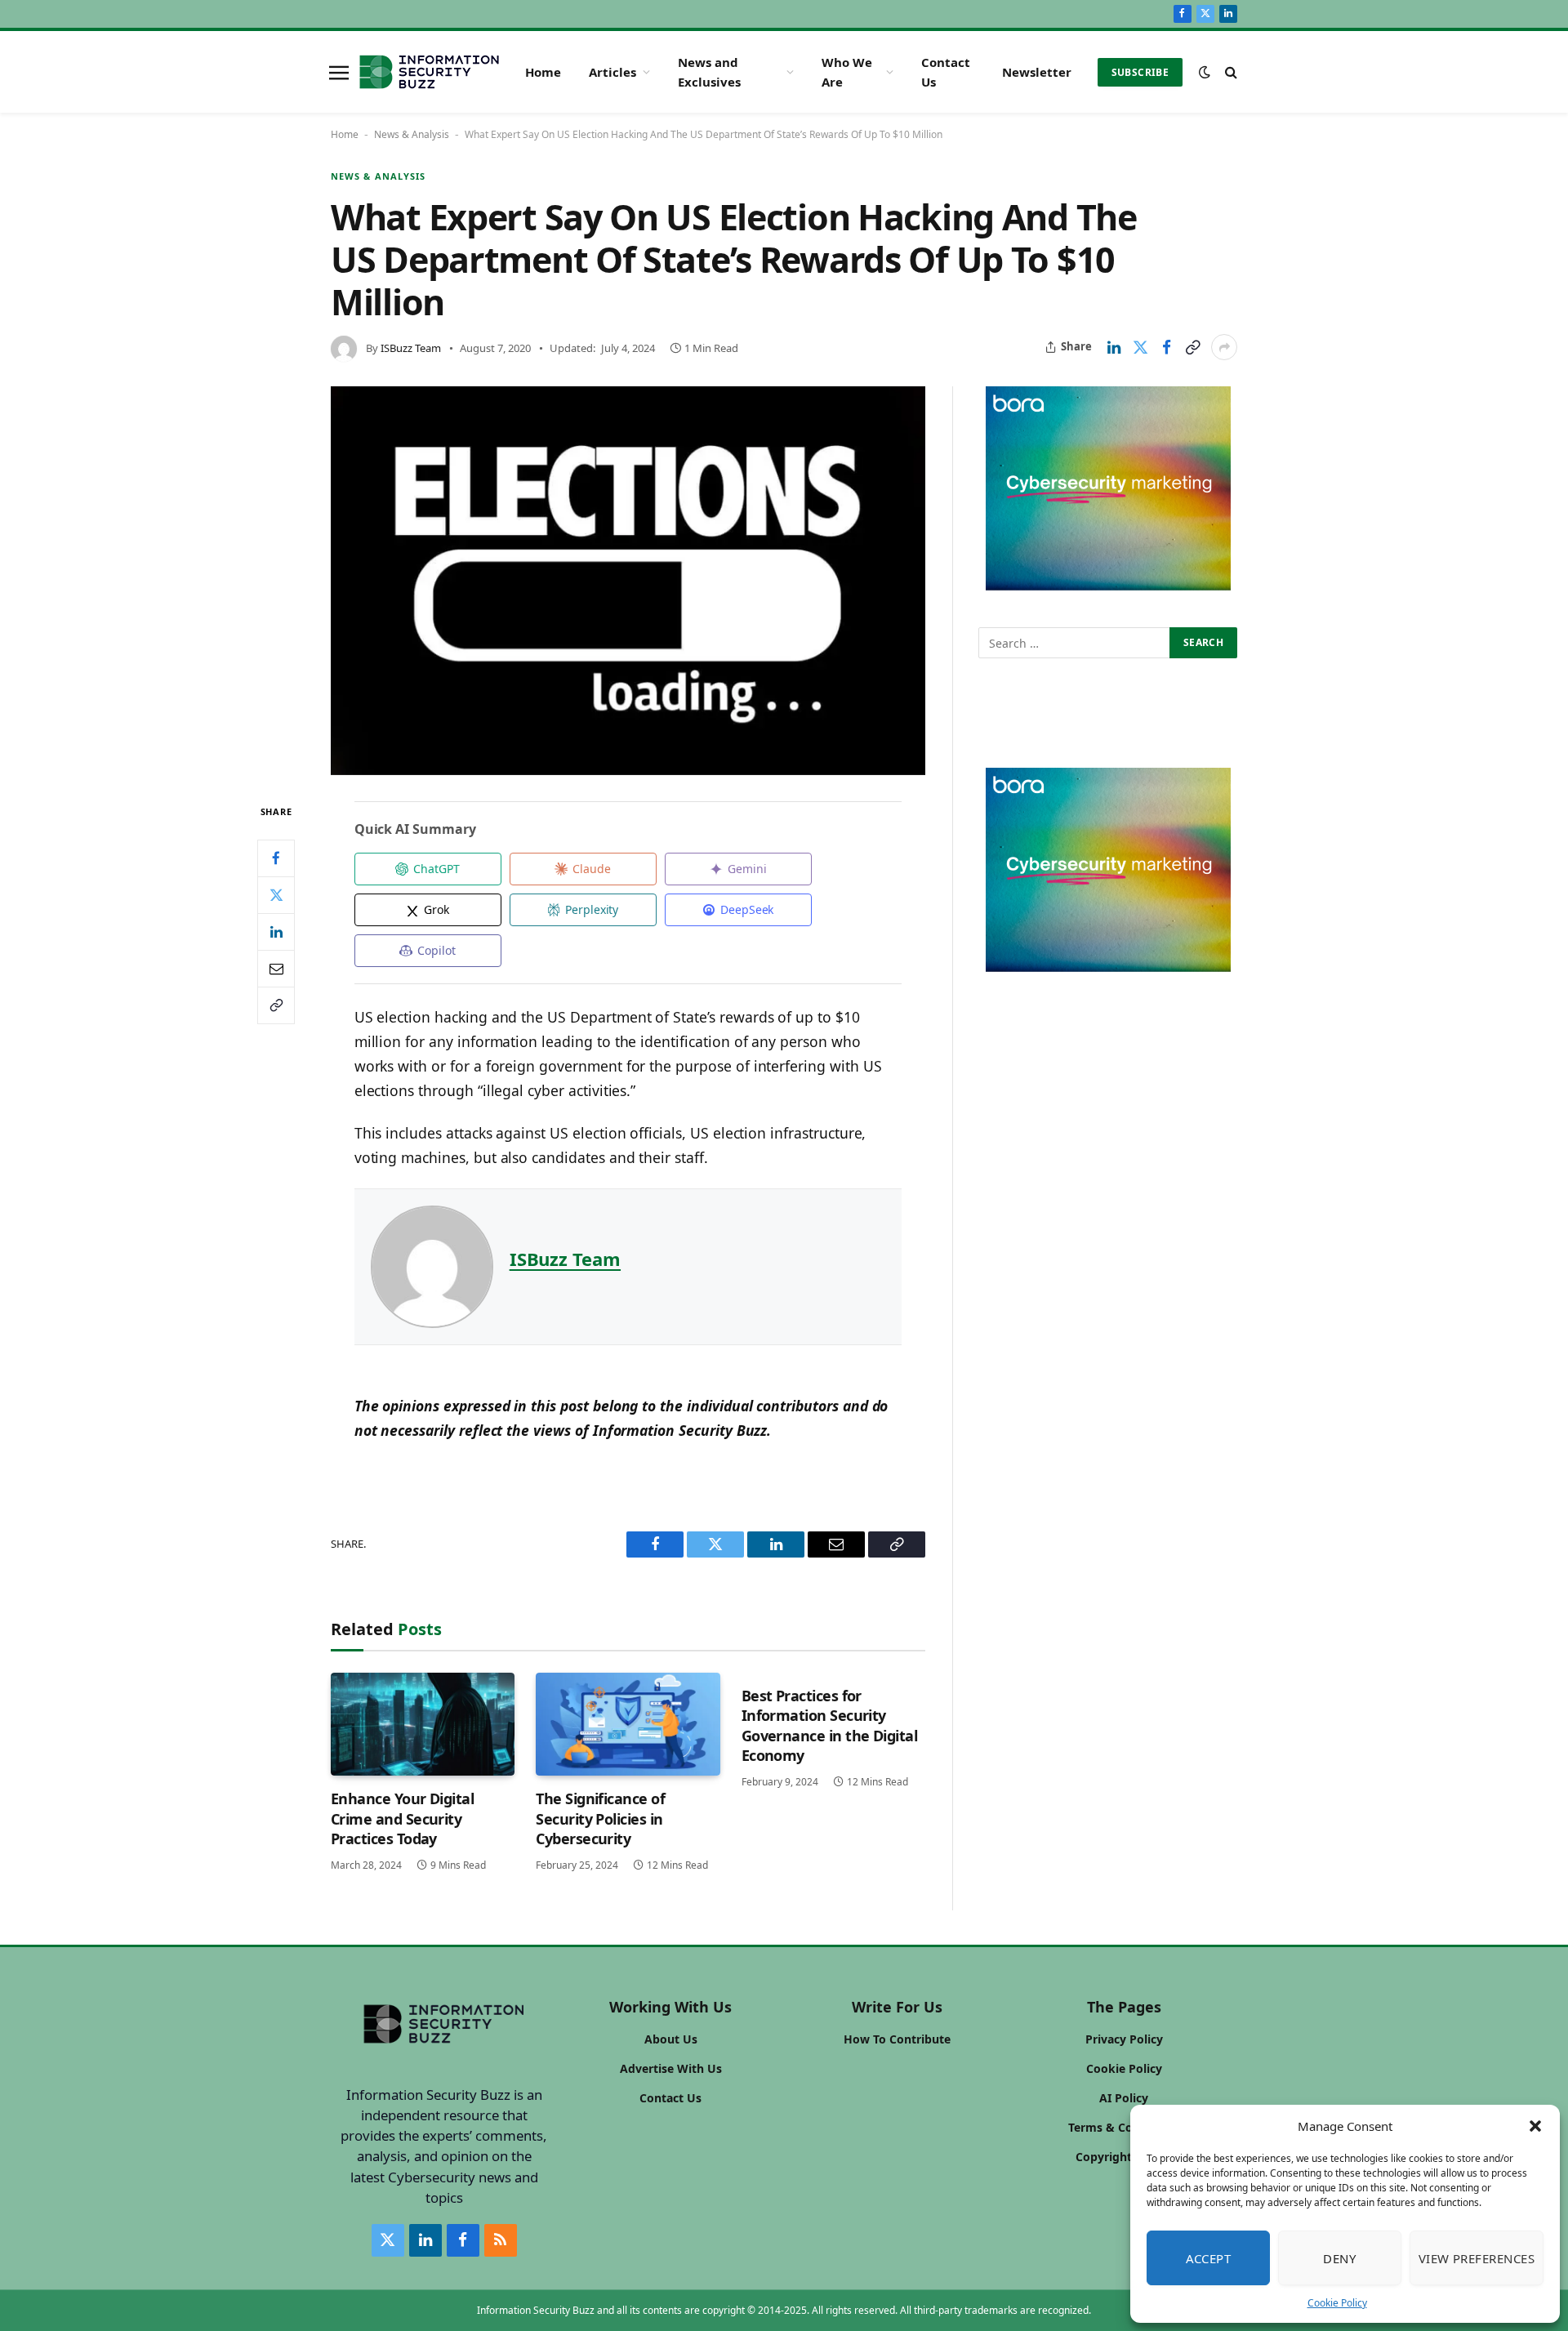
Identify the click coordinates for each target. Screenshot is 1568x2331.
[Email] (276, 968)
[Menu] (339, 72)
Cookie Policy (1337, 2303)
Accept (1209, 2258)
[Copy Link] (1192, 347)
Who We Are (847, 72)
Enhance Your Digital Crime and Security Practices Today (402, 1818)
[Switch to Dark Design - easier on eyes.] (1205, 72)
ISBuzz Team (411, 348)
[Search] (1229, 72)
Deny (1339, 2258)
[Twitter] (276, 894)
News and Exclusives (709, 72)
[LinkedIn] (276, 931)
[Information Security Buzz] (429, 72)
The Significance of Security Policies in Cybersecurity (600, 1818)
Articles (612, 72)
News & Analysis (412, 134)
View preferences (1477, 2258)
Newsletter (1037, 72)
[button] (1535, 2126)
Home (543, 72)
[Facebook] (276, 858)
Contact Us (946, 72)
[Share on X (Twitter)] (1140, 347)
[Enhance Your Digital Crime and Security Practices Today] (423, 1725)
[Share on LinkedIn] (1114, 347)
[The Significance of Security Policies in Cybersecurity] (628, 1725)
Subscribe (1140, 72)
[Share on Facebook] (1166, 347)
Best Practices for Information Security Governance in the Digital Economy (830, 1725)
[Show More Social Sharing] (1224, 347)
